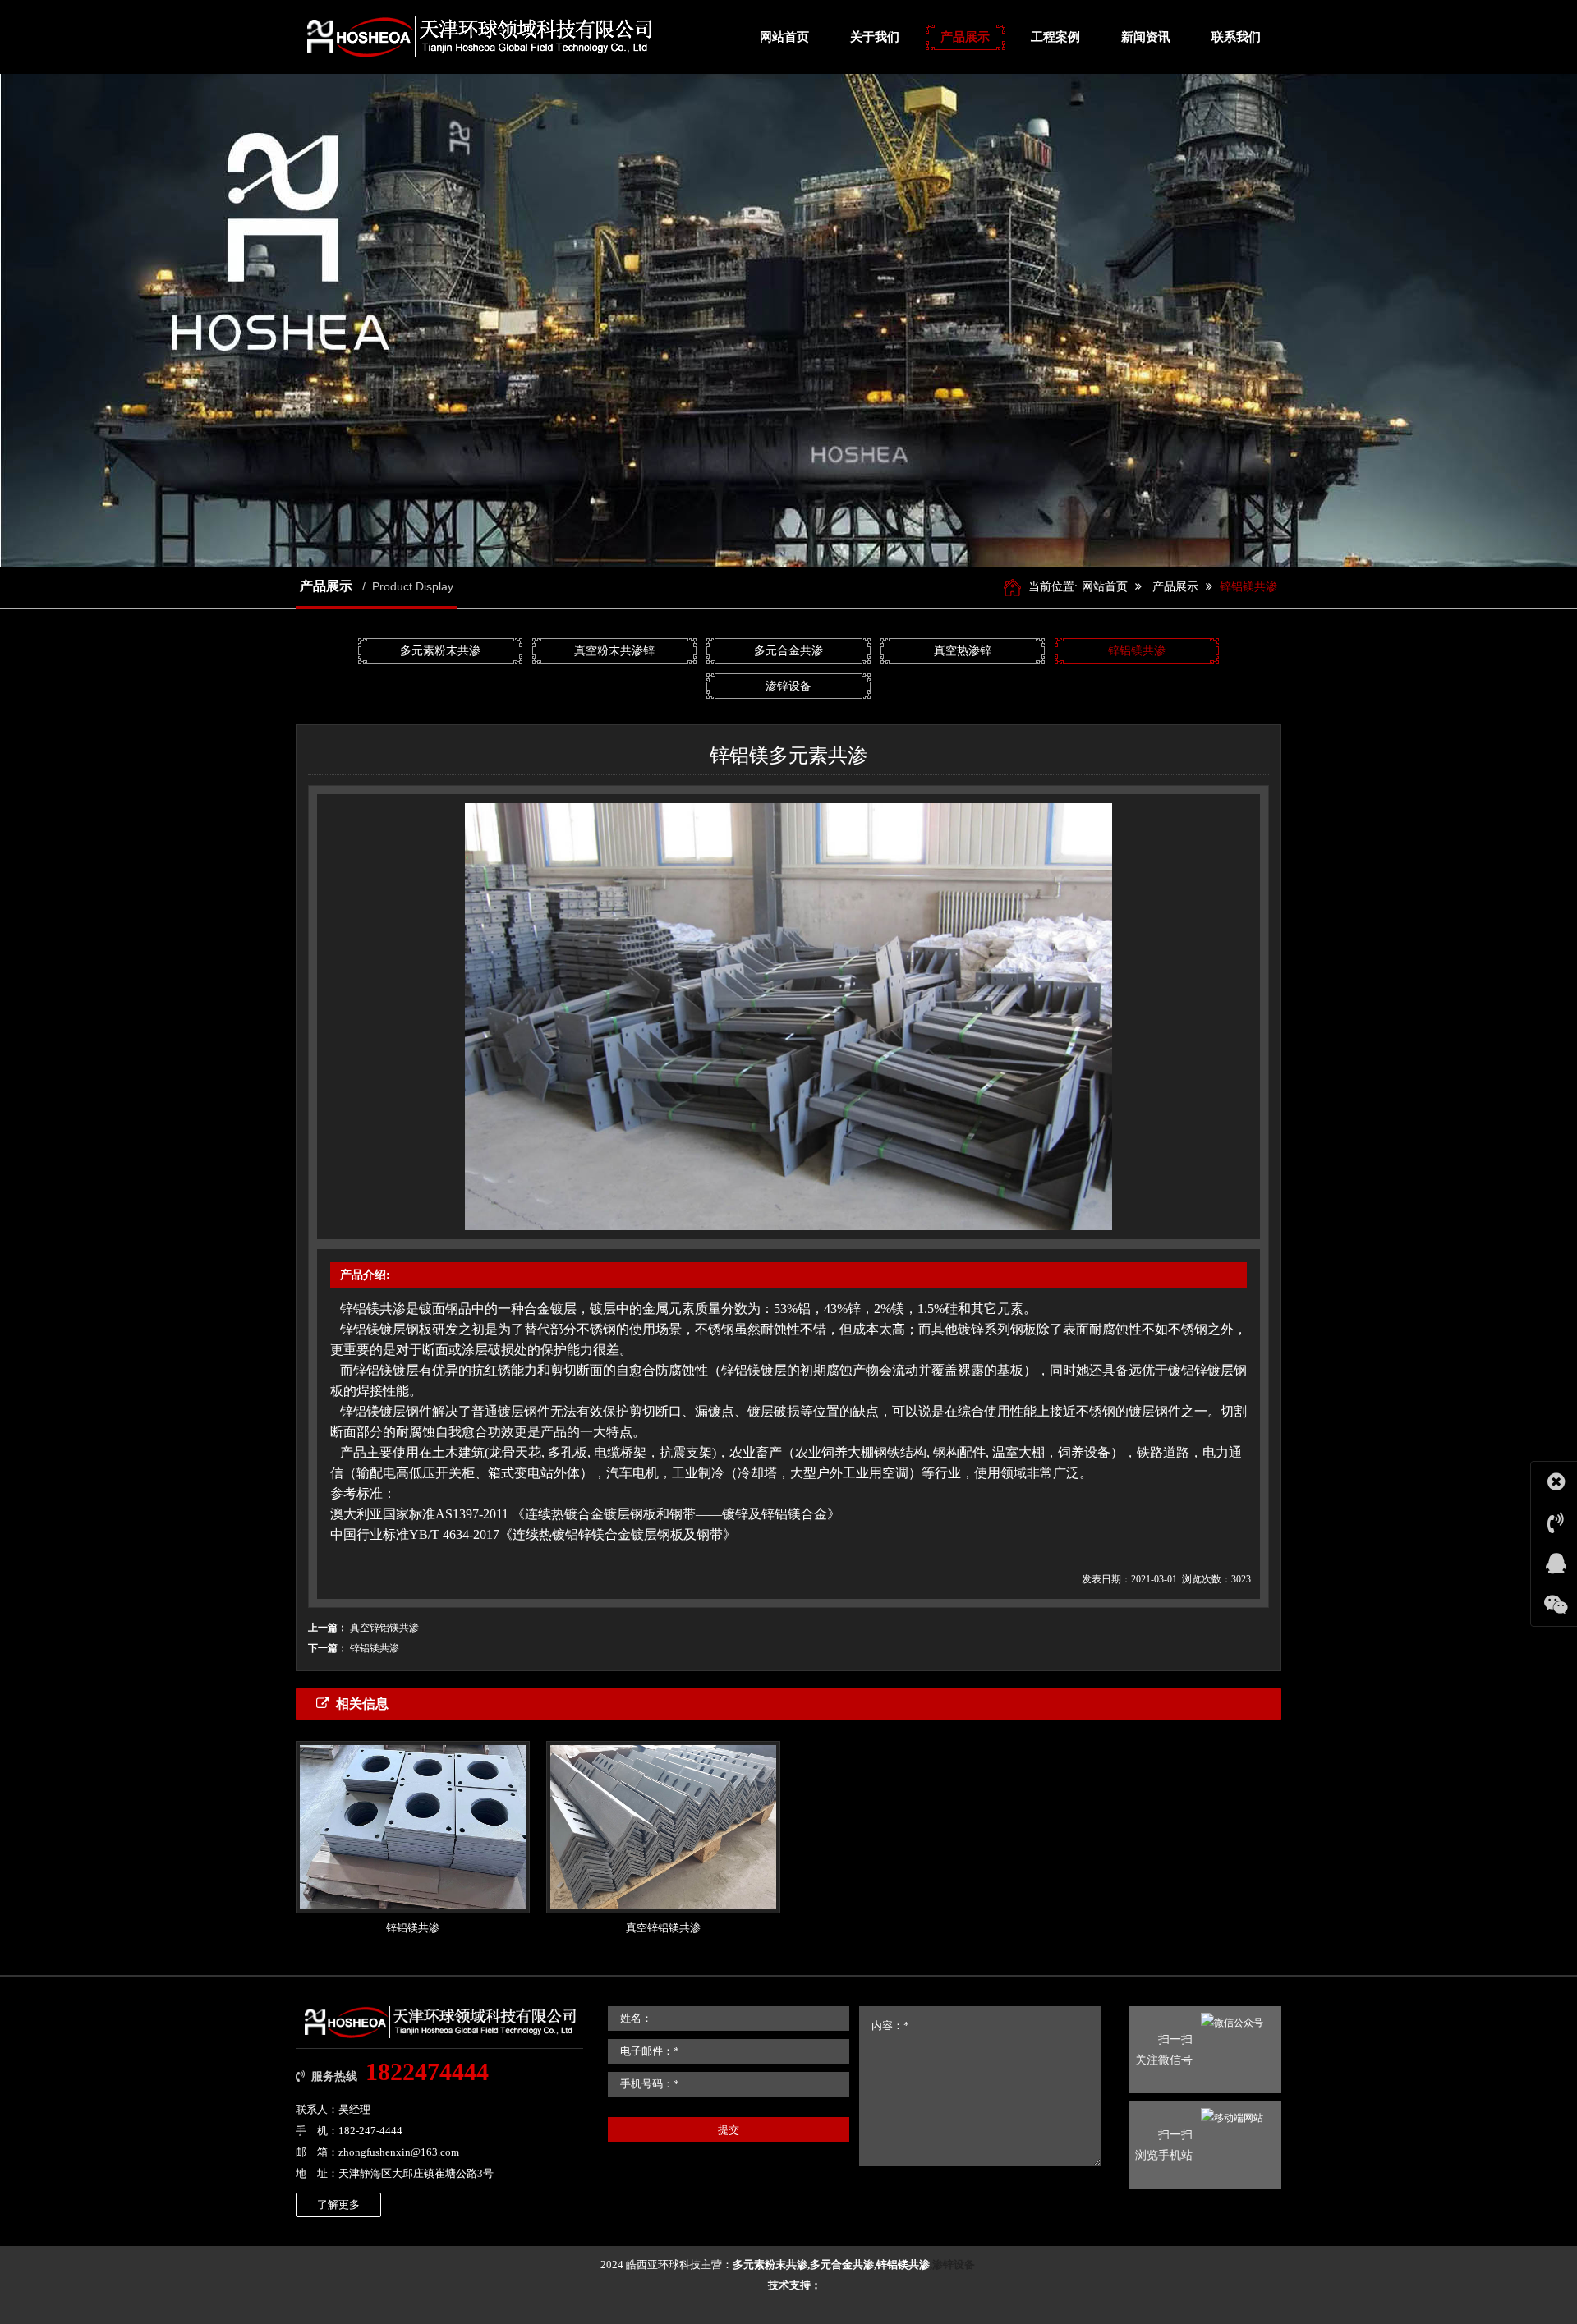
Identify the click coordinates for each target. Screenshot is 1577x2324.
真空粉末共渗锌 (614, 651)
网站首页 (1105, 587)
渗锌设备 (788, 686)
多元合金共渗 (788, 651)
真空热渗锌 (963, 651)
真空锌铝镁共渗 (384, 1628)
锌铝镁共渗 (1248, 587)
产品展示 (1175, 587)
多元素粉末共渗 (440, 651)
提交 (729, 2130)
